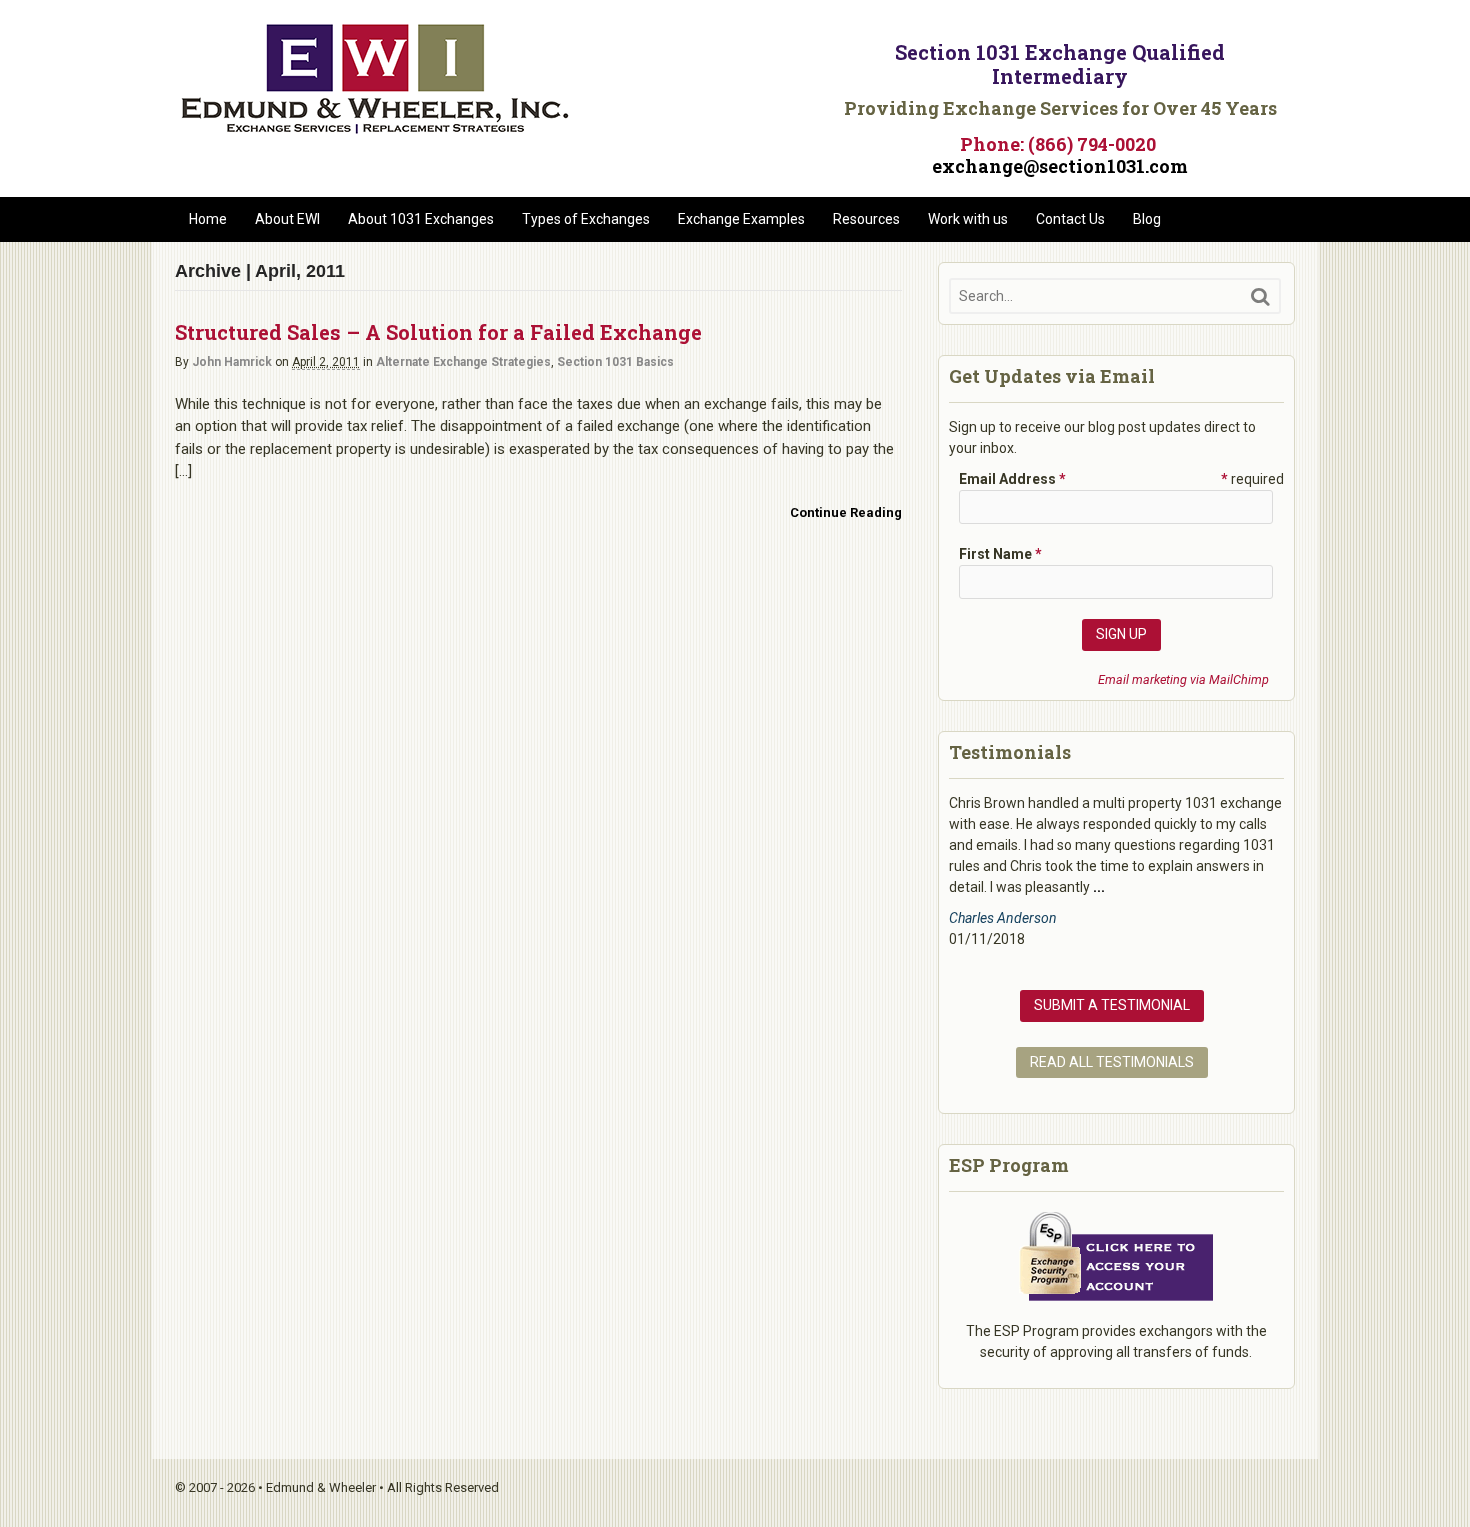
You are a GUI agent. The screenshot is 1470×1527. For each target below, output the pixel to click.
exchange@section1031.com (1060, 166)
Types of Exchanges (586, 219)
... (1099, 887)
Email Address (1012, 479)
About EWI (287, 219)
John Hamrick (232, 362)
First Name (1000, 554)
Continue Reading (846, 512)
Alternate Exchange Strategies (463, 362)
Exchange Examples (741, 219)
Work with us (968, 219)
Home (208, 219)
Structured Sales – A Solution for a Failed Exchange (438, 332)
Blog (1147, 219)
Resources (866, 219)
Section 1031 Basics (615, 362)
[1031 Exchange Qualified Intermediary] (375, 127)
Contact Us (1070, 219)
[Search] (1260, 296)
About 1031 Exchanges (421, 219)
